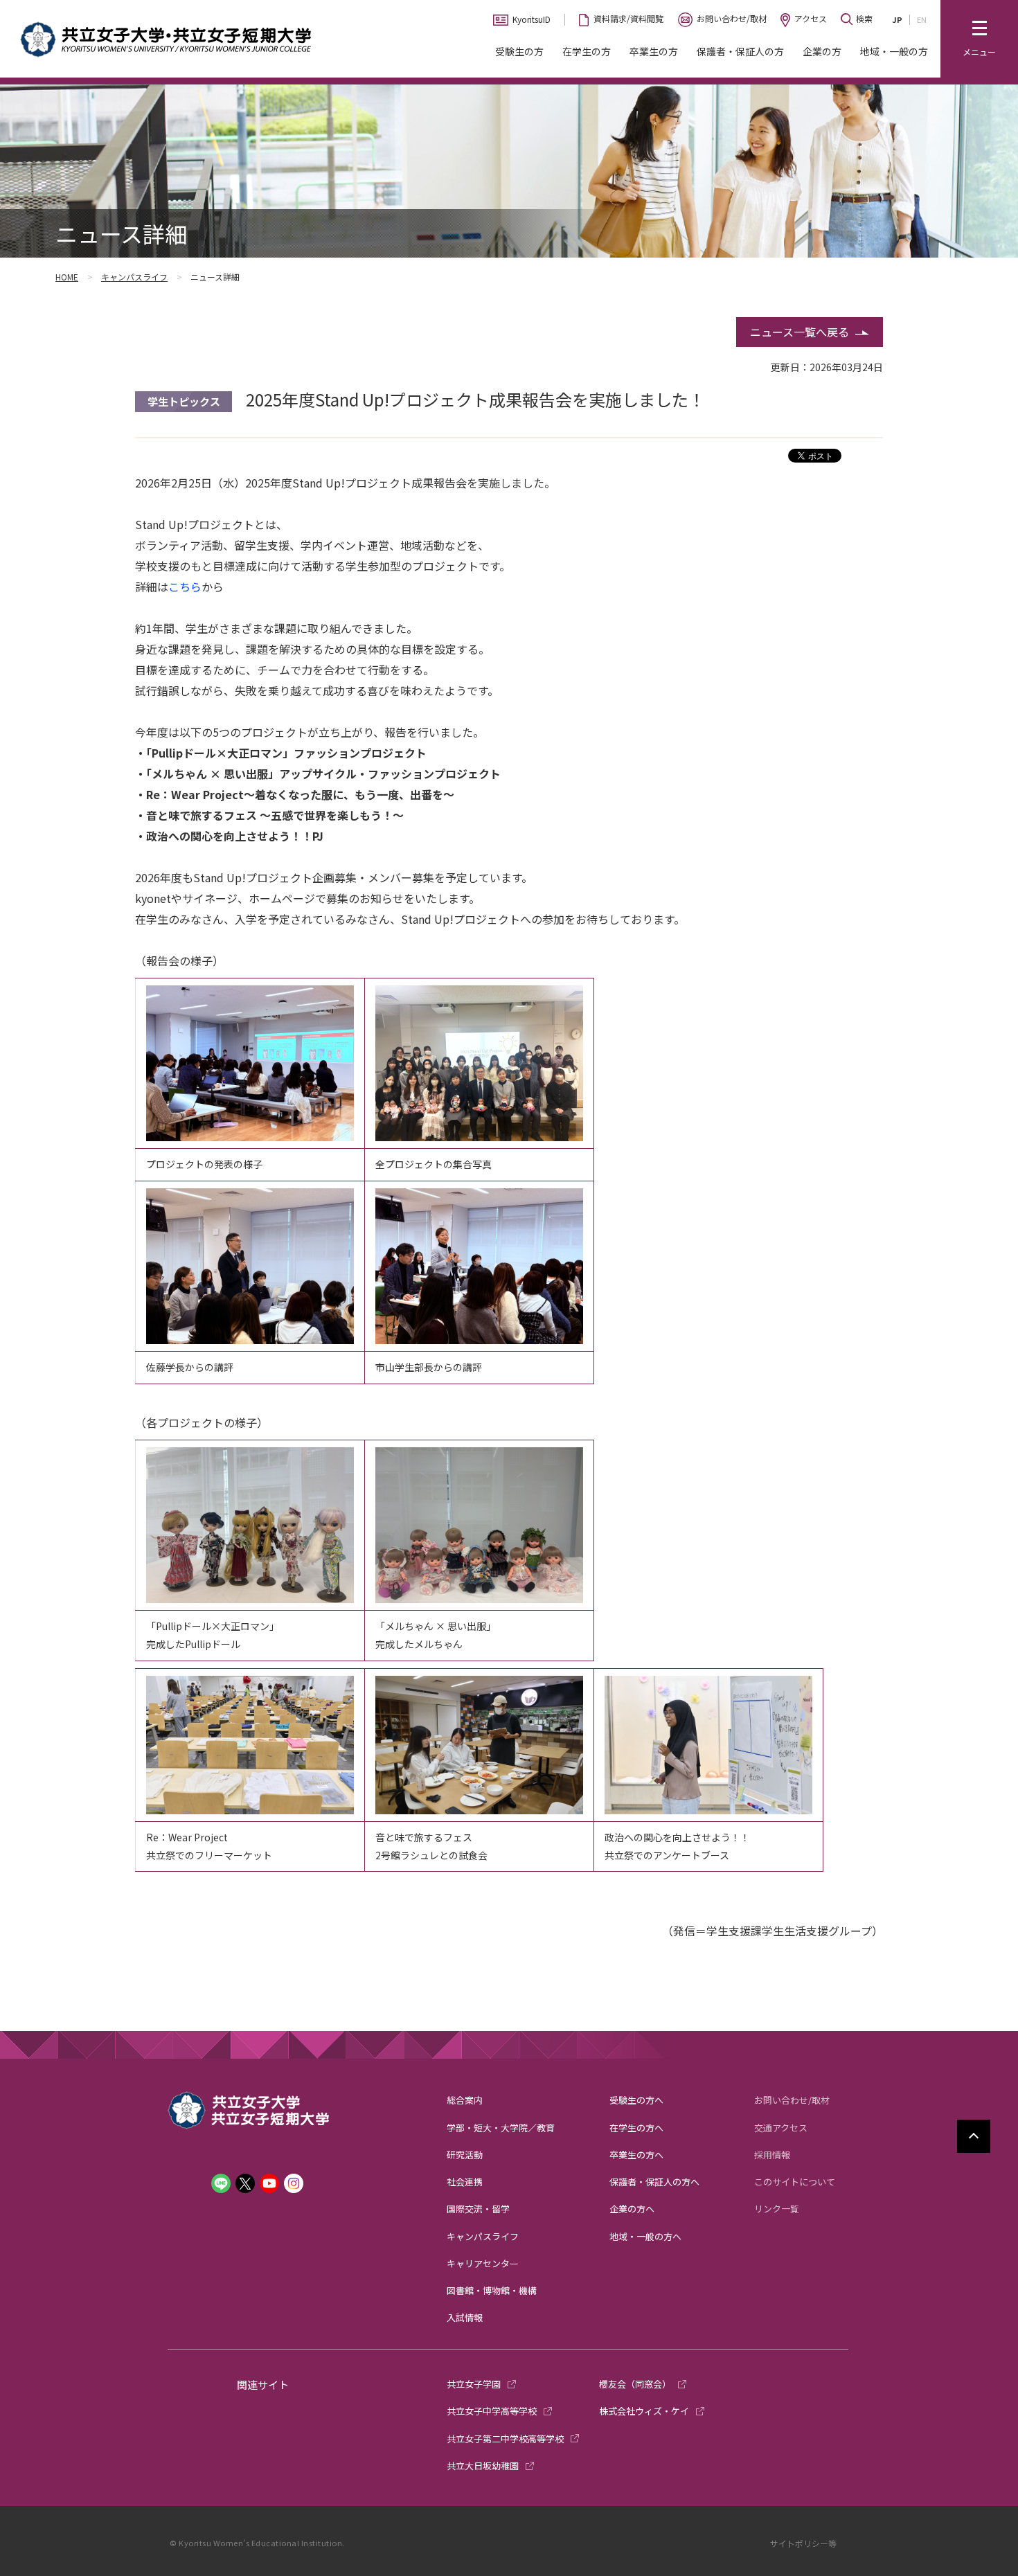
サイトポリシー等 (803, 2543)
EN (922, 19)
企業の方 (822, 51)
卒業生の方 (654, 51)
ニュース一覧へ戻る (800, 332)
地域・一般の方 (894, 51)
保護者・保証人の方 (740, 51)
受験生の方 (519, 51)
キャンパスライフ (134, 277)
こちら (185, 587)
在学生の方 (587, 51)
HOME (67, 277)
